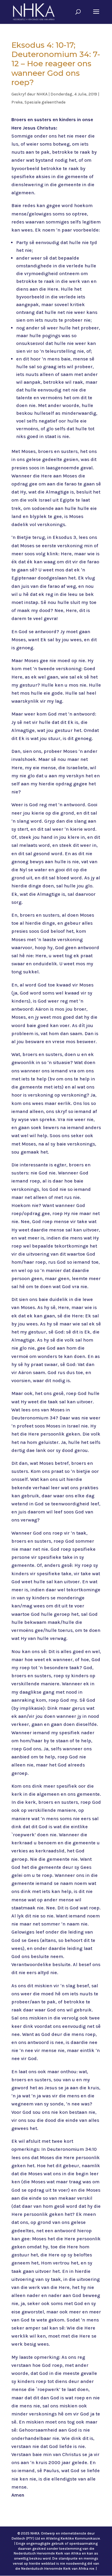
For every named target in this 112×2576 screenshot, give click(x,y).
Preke (17, 102)
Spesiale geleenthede (45, 102)
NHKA (42, 94)
